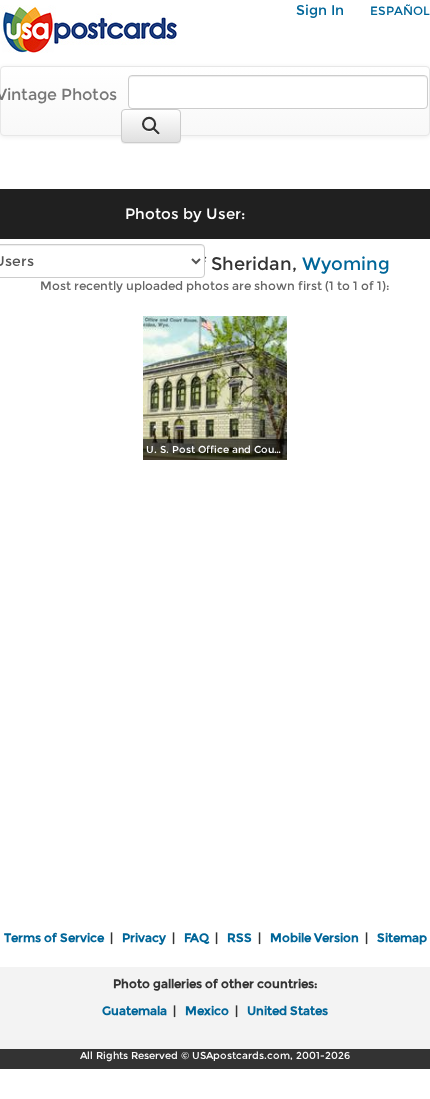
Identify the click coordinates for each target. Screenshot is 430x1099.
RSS (239, 937)
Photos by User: (185, 213)
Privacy (144, 937)
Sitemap (402, 937)
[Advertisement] (215, 697)
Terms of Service (54, 937)
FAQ (196, 937)
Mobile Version (314, 937)
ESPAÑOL (400, 10)
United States (287, 1010)
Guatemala (134, 1010)
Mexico (207, 1010)
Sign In (320, 10)
